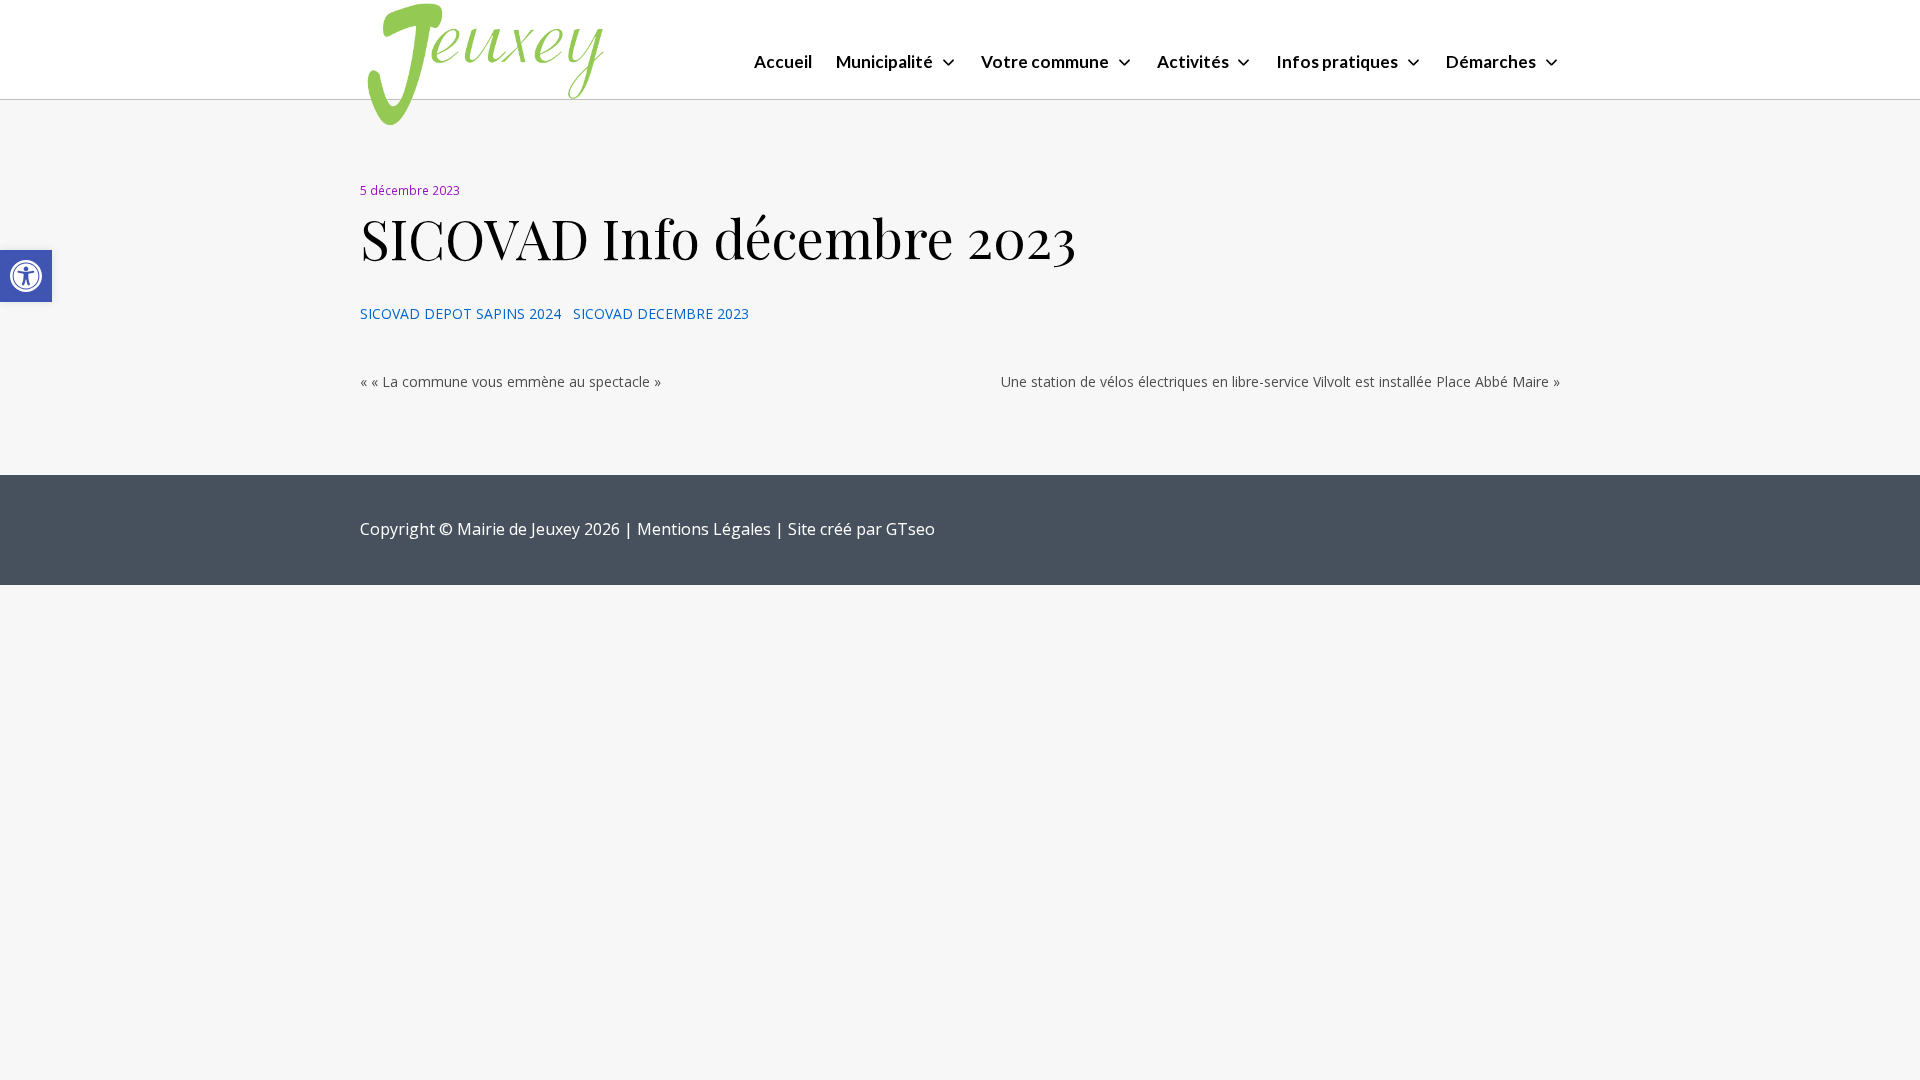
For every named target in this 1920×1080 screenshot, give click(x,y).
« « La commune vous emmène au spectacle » (510, 381)
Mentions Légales (704, 529)
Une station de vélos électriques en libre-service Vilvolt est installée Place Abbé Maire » (1280, 381)
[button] (26, 276)
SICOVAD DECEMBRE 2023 (661, 313)
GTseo (910, 529)
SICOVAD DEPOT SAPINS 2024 (466, 313)
